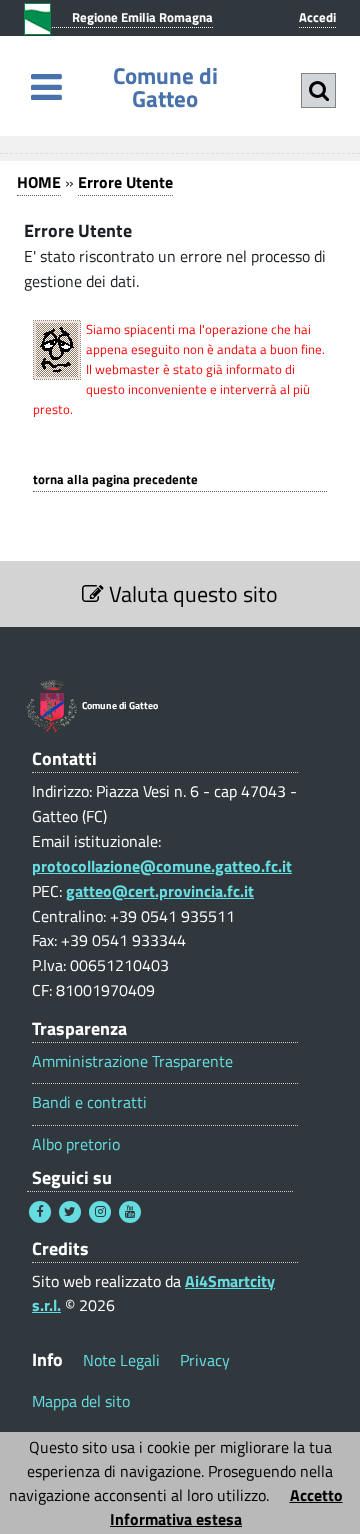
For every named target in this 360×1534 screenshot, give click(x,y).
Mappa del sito (81, 1401)
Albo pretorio (76, 1144)
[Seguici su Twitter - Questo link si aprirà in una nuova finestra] (70, 1212)
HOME (39, 182)
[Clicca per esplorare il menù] (46, 86)
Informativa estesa (176, 1519)
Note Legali (121, 1360)
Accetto (316, 1495)
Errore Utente (125, 182)
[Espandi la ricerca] (318, 90)
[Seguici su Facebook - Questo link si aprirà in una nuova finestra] (40, 1212)
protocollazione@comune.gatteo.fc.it (162, 866)
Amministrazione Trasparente (132, 1061)
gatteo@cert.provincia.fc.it (160, 891)
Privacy (205, 1360)
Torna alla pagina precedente (115, 479)
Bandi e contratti (89, 1102)
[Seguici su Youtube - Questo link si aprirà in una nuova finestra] (130, 1212)
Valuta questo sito (191, 594)
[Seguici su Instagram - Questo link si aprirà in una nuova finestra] (100, 1212)
